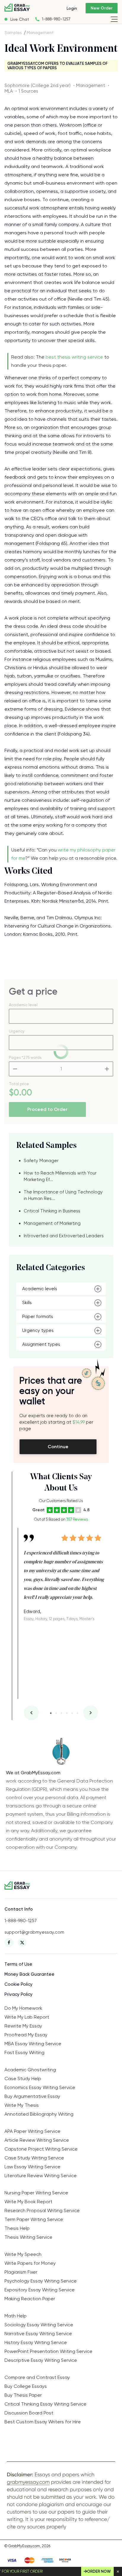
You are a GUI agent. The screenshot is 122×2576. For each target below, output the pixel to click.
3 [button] (61, 1713)
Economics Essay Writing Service (40, 2087)
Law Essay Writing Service (32, 2167)
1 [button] (51, 1713)
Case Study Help (23, 2079)
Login (72, 8)
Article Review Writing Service (37, 2140)
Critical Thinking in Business (52, 1211)
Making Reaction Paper (30, 2299)
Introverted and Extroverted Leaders (64, 1236)
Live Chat (20, 19)
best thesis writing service (74, 357)
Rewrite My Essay (23, 2026)
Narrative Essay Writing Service (38, 2334)
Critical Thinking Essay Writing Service (45, 2404)
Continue (58, 1447)
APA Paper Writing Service (32, 2131)
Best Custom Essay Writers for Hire (43, 2422)
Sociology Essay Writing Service (39, 2325)
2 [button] (56, 1713)
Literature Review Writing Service (41, 2176)
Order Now (99, 2571)
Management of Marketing (52, 1223)
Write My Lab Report (27, 2017)
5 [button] (72, 1713)
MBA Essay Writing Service (33, 2044)
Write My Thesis (22, 2105)
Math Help (16, 2316)
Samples (13, 33)
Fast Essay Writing (24, 2052)
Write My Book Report (28, 2202)
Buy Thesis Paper (23, 2395)
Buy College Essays (26, 2386)
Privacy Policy (19, 1994)
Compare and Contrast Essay (37, 2377)
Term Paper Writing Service (34, 2219)
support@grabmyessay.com (34, 1932)
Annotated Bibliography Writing (39, 2114)
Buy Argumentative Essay (32, 2096)
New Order (102, 8)
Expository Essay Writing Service (40, 2290)
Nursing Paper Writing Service (36, 2193)
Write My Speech (23, 2254)
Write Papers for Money (30, 2263)
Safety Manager (41, 1161)
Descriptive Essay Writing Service (41, 2360)
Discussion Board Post (29, 2413)
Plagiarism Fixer (21, 2272)
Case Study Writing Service (34, 2158)
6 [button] (77, 1713)
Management (40, 33)
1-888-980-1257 (56, 19)
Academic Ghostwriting (30, 2070)
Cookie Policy (19, 1984)
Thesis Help (17, 2228)
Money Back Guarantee (29, 1974)
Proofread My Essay (26, 2035)
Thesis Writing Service (28, 2237)
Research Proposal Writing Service (42, 2210)
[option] (64, 1575)
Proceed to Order (47, 1109)
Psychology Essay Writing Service (41, 2281)
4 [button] (67, 1713)
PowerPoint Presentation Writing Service (48, 2351)
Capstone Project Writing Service (41, 2149)
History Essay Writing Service (36, 2342)
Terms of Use (18, 1964)
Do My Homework (23, 2008)
